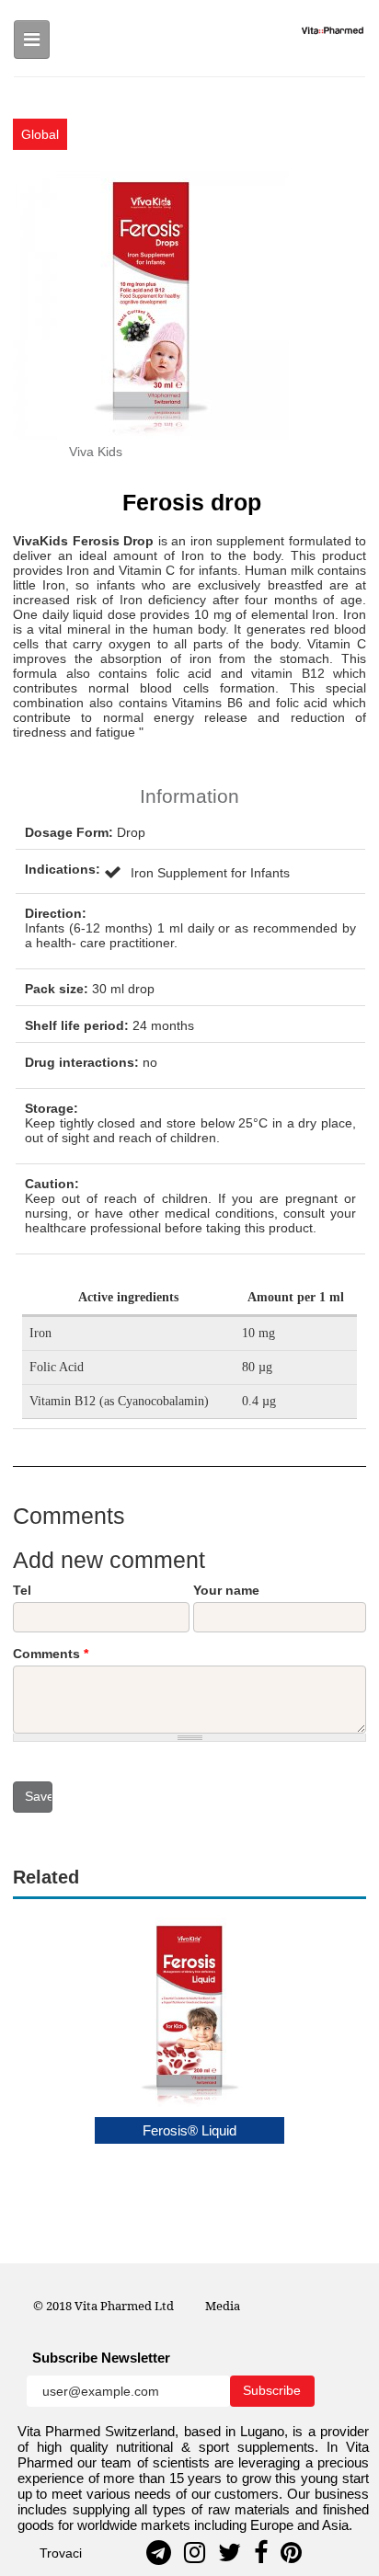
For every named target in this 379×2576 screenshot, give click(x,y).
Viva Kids (96, 452)
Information (189, 796)
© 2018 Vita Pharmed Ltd (103, 2306)
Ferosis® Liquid (189, 2130)
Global (40, 134)
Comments (51, 1654)
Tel (22, 1590)
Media (223, 2306)
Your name (226, 1590)
